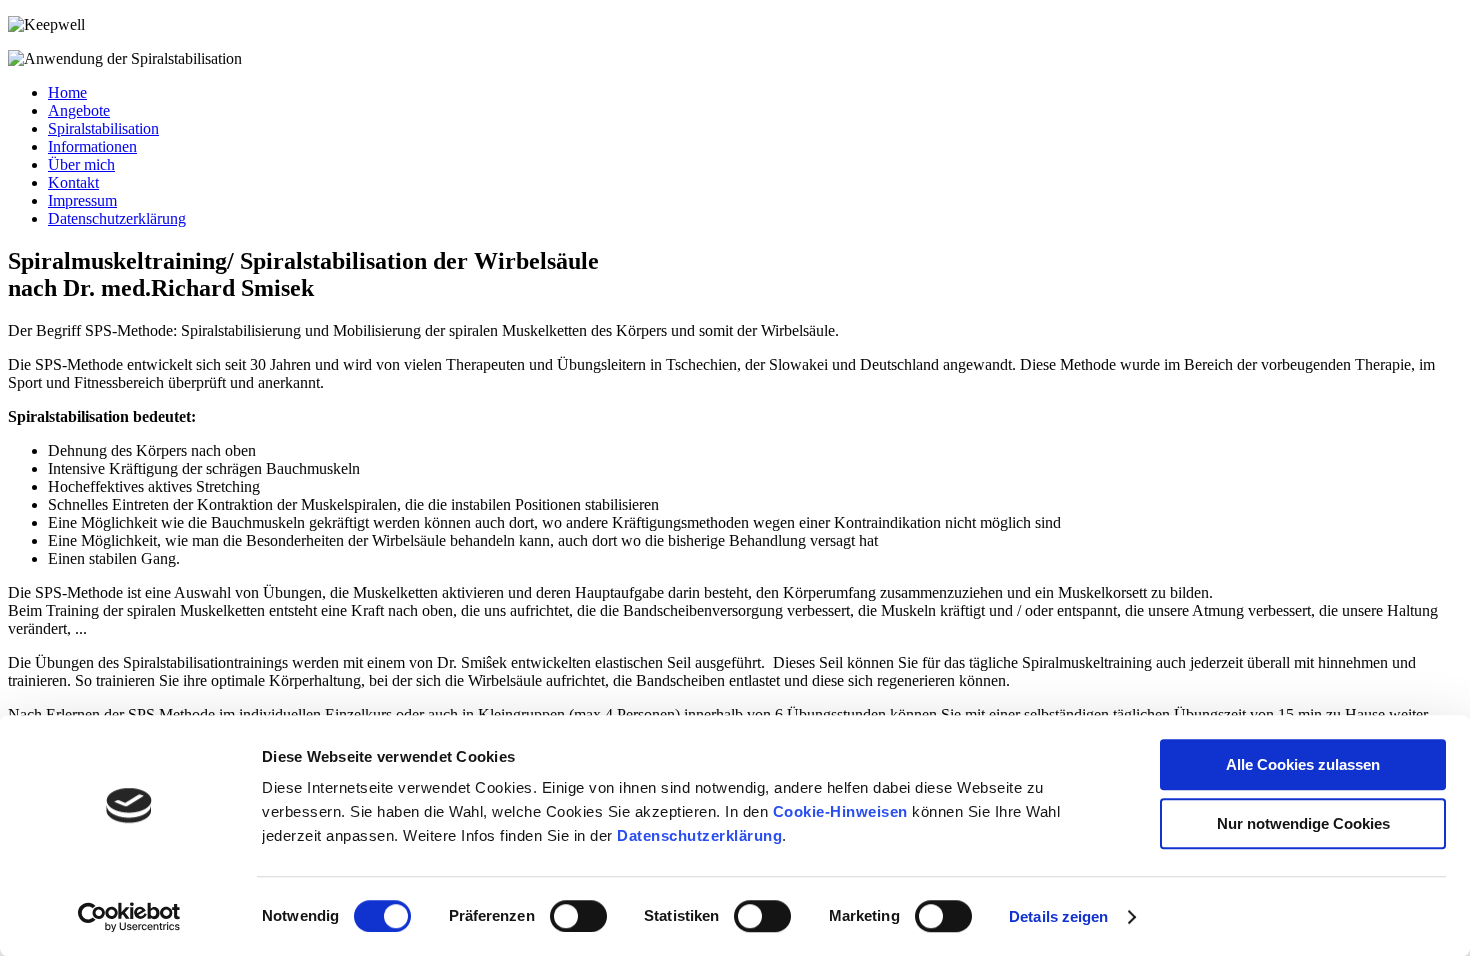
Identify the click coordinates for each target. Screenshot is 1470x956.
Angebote (79, 110)
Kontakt (73, 182)
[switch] (578, 916)
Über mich (81, 164)
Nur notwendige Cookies (1303, 823)
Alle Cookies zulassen (1303, 764)
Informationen (92, 146)
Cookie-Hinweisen (840, 811)
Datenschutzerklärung (699, 835)
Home (67, 92)
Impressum (82, 200)
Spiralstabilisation (103, 128)
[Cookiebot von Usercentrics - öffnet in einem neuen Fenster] (129, 917)
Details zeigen (1058, 916)
